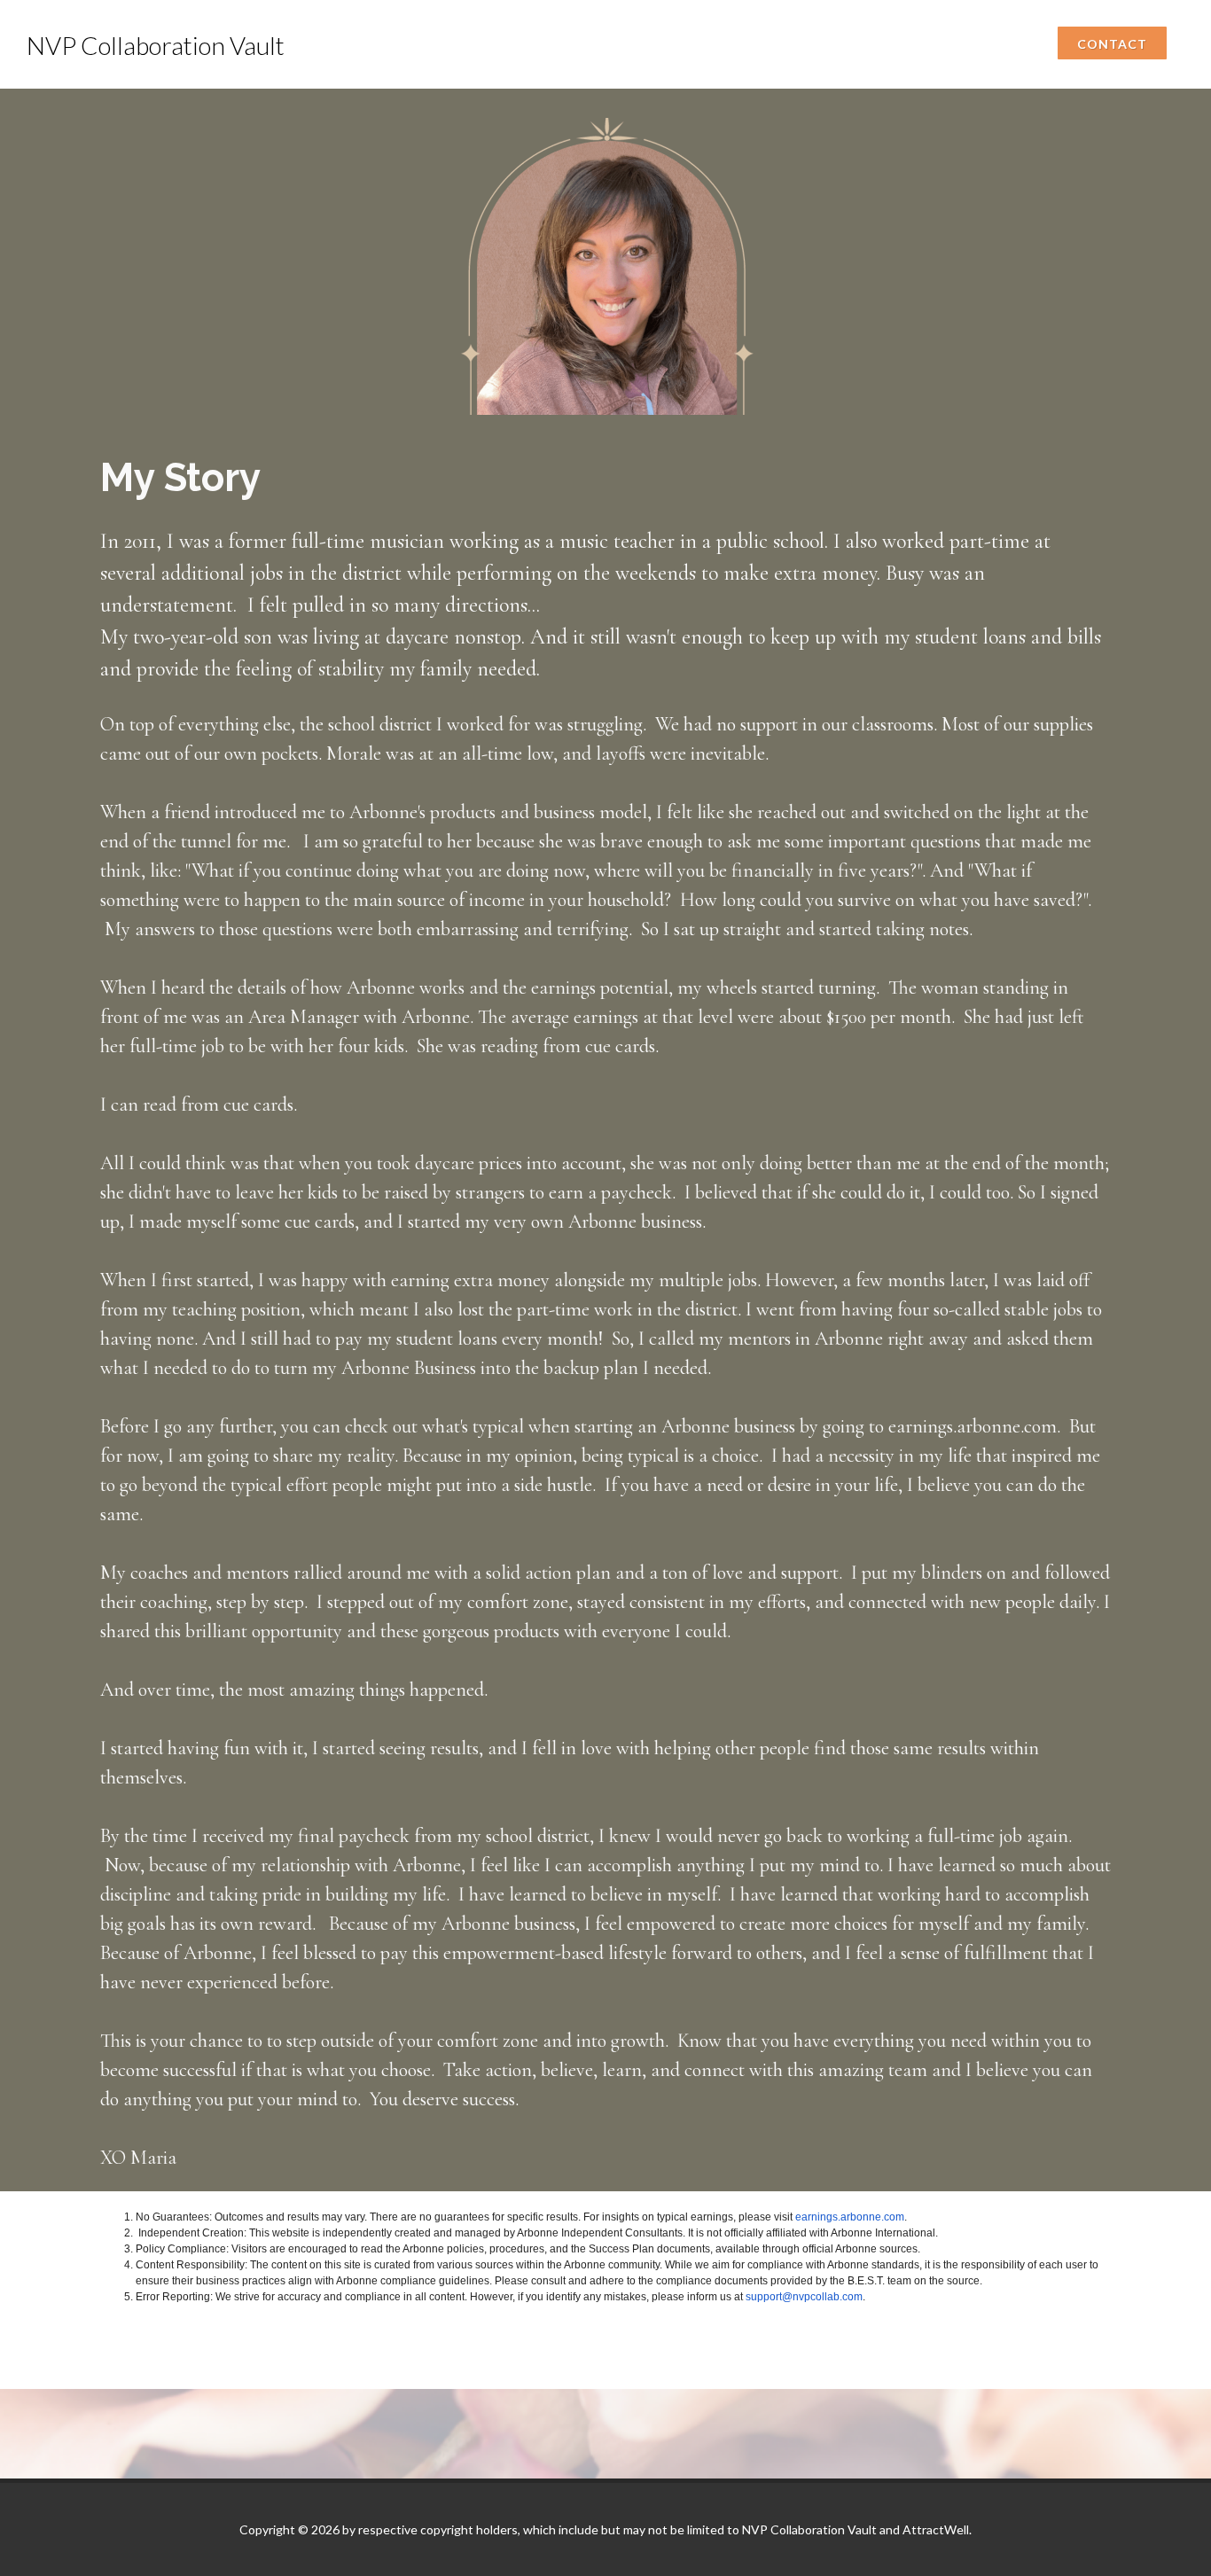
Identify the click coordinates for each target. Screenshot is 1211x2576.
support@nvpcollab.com (804, 2297)
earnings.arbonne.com (850, 2217)
